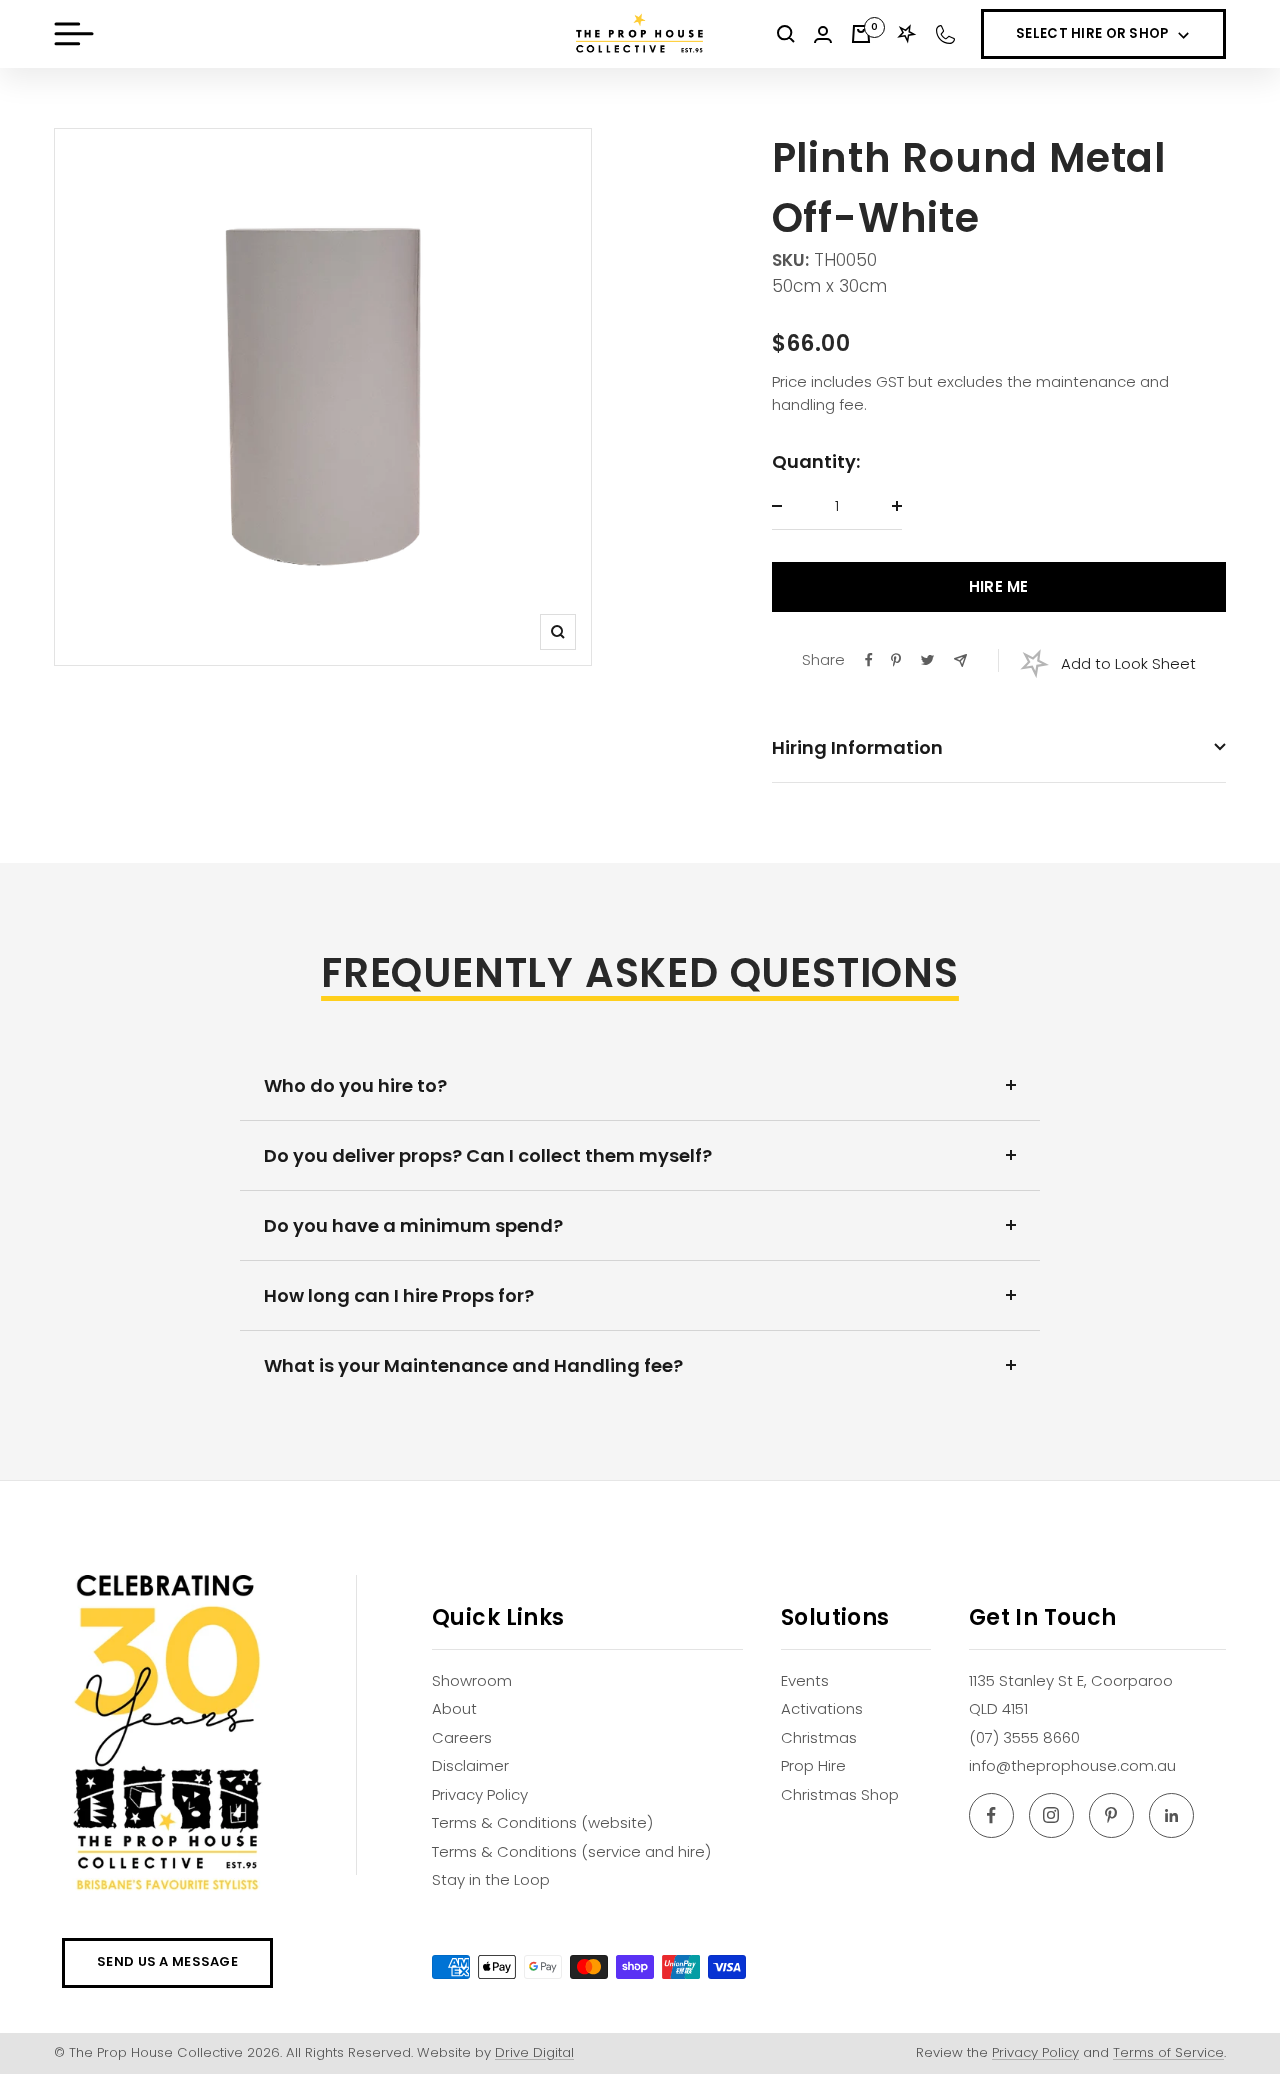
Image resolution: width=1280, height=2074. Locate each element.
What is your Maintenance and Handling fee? (473, 1365)
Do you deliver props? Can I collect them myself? (488, 1155)
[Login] (823, 34)
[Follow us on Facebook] (991, 1815)
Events (805, 1680)
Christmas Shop (840, 1794)
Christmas (819, 1737)
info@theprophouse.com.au (1072, 1765)
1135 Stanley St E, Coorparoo (1071, 1680)
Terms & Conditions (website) (542, 1822)
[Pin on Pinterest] (896, 660)
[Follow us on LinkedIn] (1171, 1815)
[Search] (786, 34)
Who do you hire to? (355, 1085)
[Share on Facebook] (869, 660)
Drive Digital (534, 2052)
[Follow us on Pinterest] (1111, 1815)
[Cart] (861, 34)
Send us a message (167, 1961)
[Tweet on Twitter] (927, 660)
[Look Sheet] (907, 34)
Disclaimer (470, 1765)
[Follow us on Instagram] (1051, 1815)
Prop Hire (813, 1765)
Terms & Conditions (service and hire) (571, 1851)
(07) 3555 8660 (1024, 1737)
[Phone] (945, 34)
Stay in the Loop (491, 1879)
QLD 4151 (998, 1708)
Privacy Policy (480, 1794)
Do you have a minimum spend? (413, 1225)
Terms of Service (1168, 2052)
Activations (822, 1708)
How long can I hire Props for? (399, 1295)
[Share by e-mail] (960, 660)
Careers (462, 1737)
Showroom (472, 1680)
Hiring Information (857, 747)
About (454, 1708)
